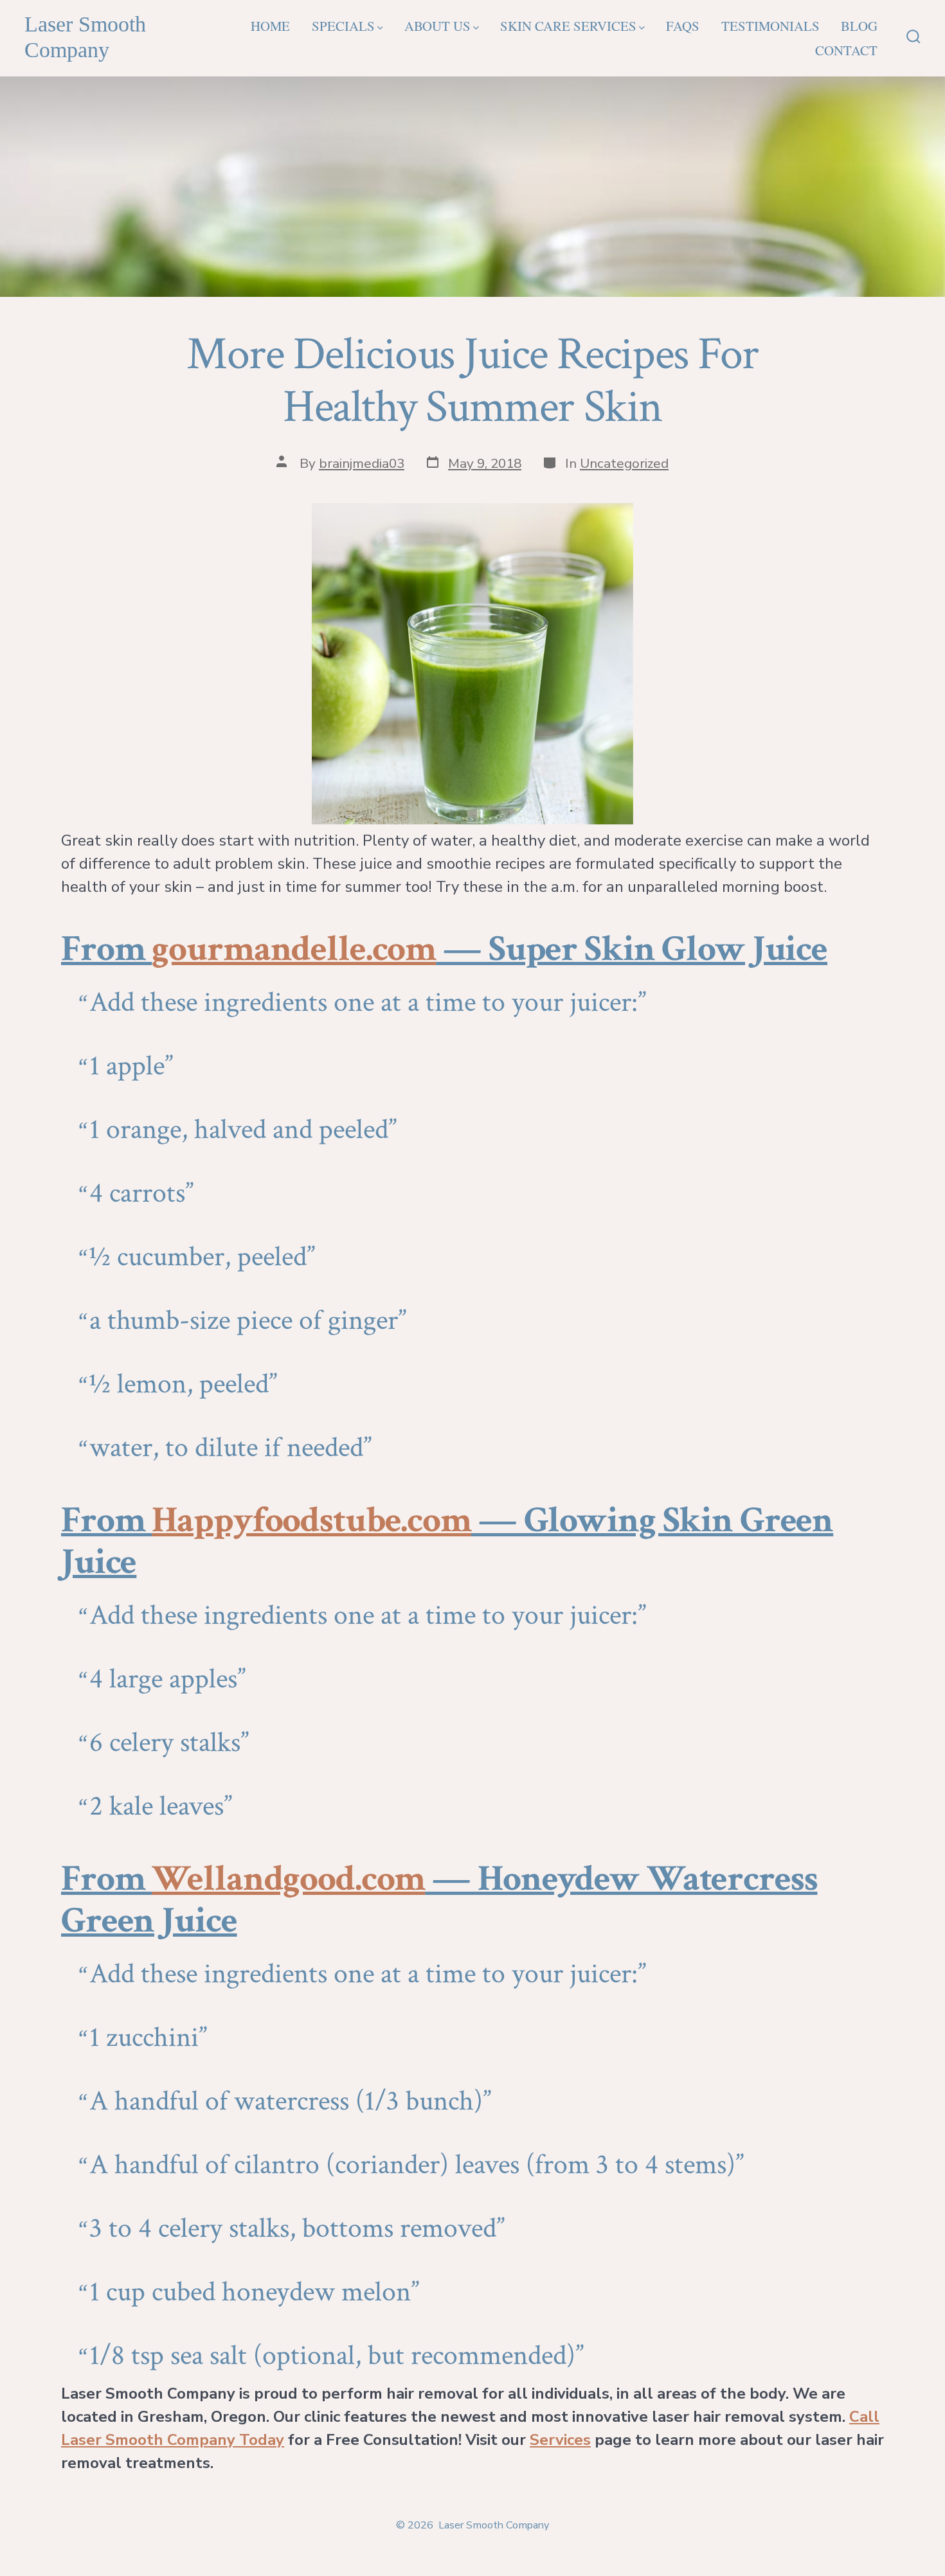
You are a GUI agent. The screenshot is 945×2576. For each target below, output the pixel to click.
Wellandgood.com (288, 1879)
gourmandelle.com (294, 949)
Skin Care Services (568, 26)
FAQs (683, 26)
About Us (437, 26)
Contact (846, 50)
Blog (859, 26)
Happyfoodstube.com (311, 1520)
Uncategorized (624, 463)
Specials (343, 26)
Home (270, 26)
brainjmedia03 (362, 463)
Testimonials (770, 26)
